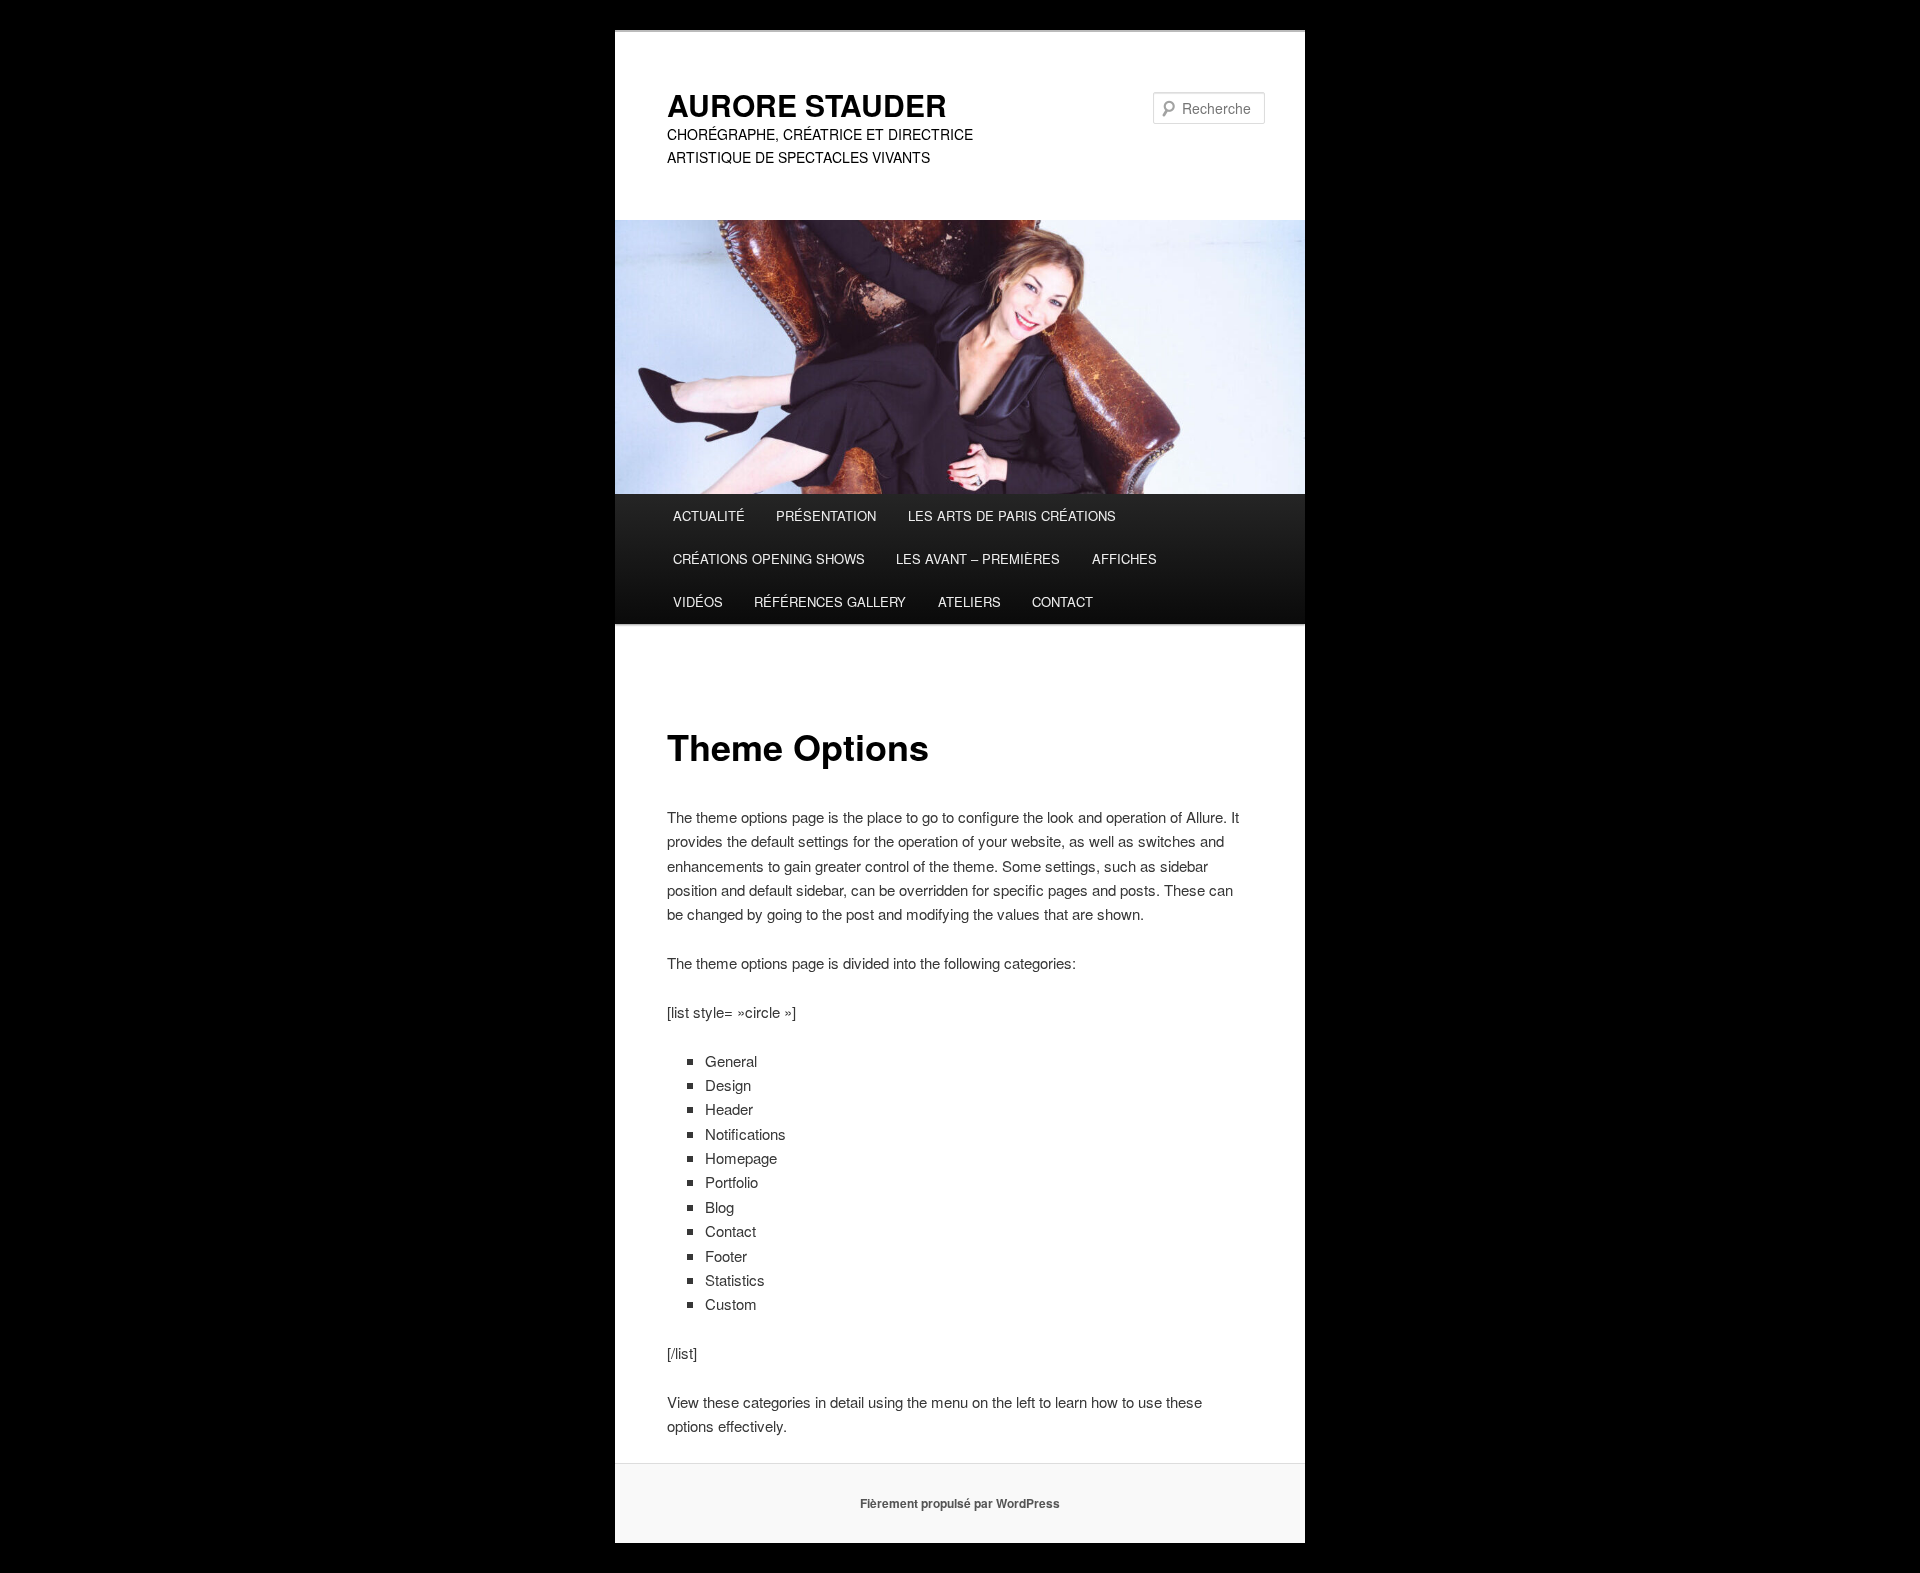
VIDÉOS (698, 601)
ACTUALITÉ (709, 515)
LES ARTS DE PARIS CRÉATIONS (1012, 515)
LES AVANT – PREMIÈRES (978, 558)
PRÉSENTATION (826, 515)
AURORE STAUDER (807, 104)
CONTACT (1062, 601)
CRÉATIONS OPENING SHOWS (769, 558)
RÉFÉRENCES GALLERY (830, 601)
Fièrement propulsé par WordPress (960, 1503)
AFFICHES (1124, 558)
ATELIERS (969, 601)
